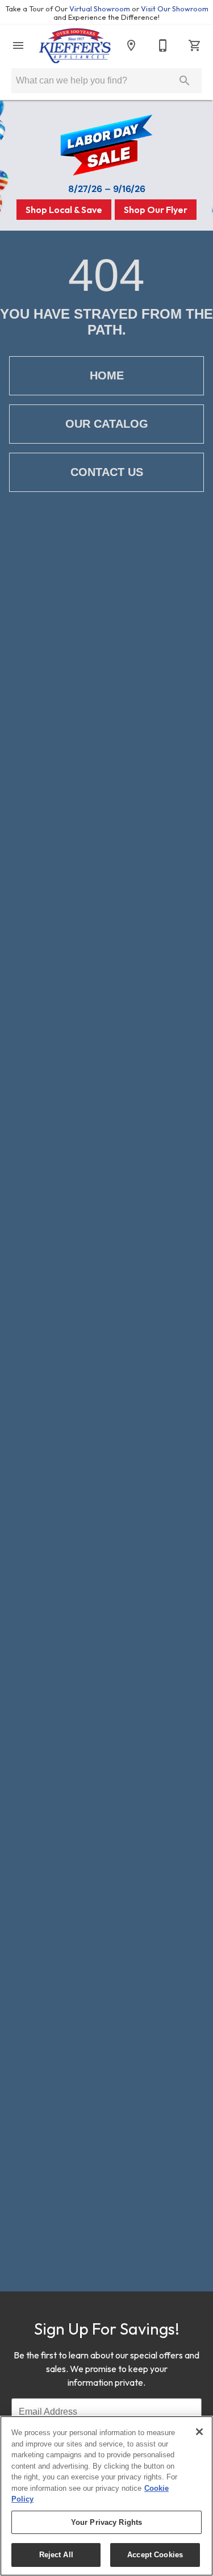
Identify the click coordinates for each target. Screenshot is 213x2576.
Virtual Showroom (101, 9)
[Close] (199, 2432)
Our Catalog (107, 424)
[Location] (131, 45)
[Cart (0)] (195, 45)
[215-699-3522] (163, 45)
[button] (18, 45)
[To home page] (75, 46)
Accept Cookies (155, 2555)
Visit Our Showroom (175, 9)
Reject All (56, 2555)
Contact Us (107, 472)
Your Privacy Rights (106, 2522)
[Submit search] (185, 81)
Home (107, 375)
